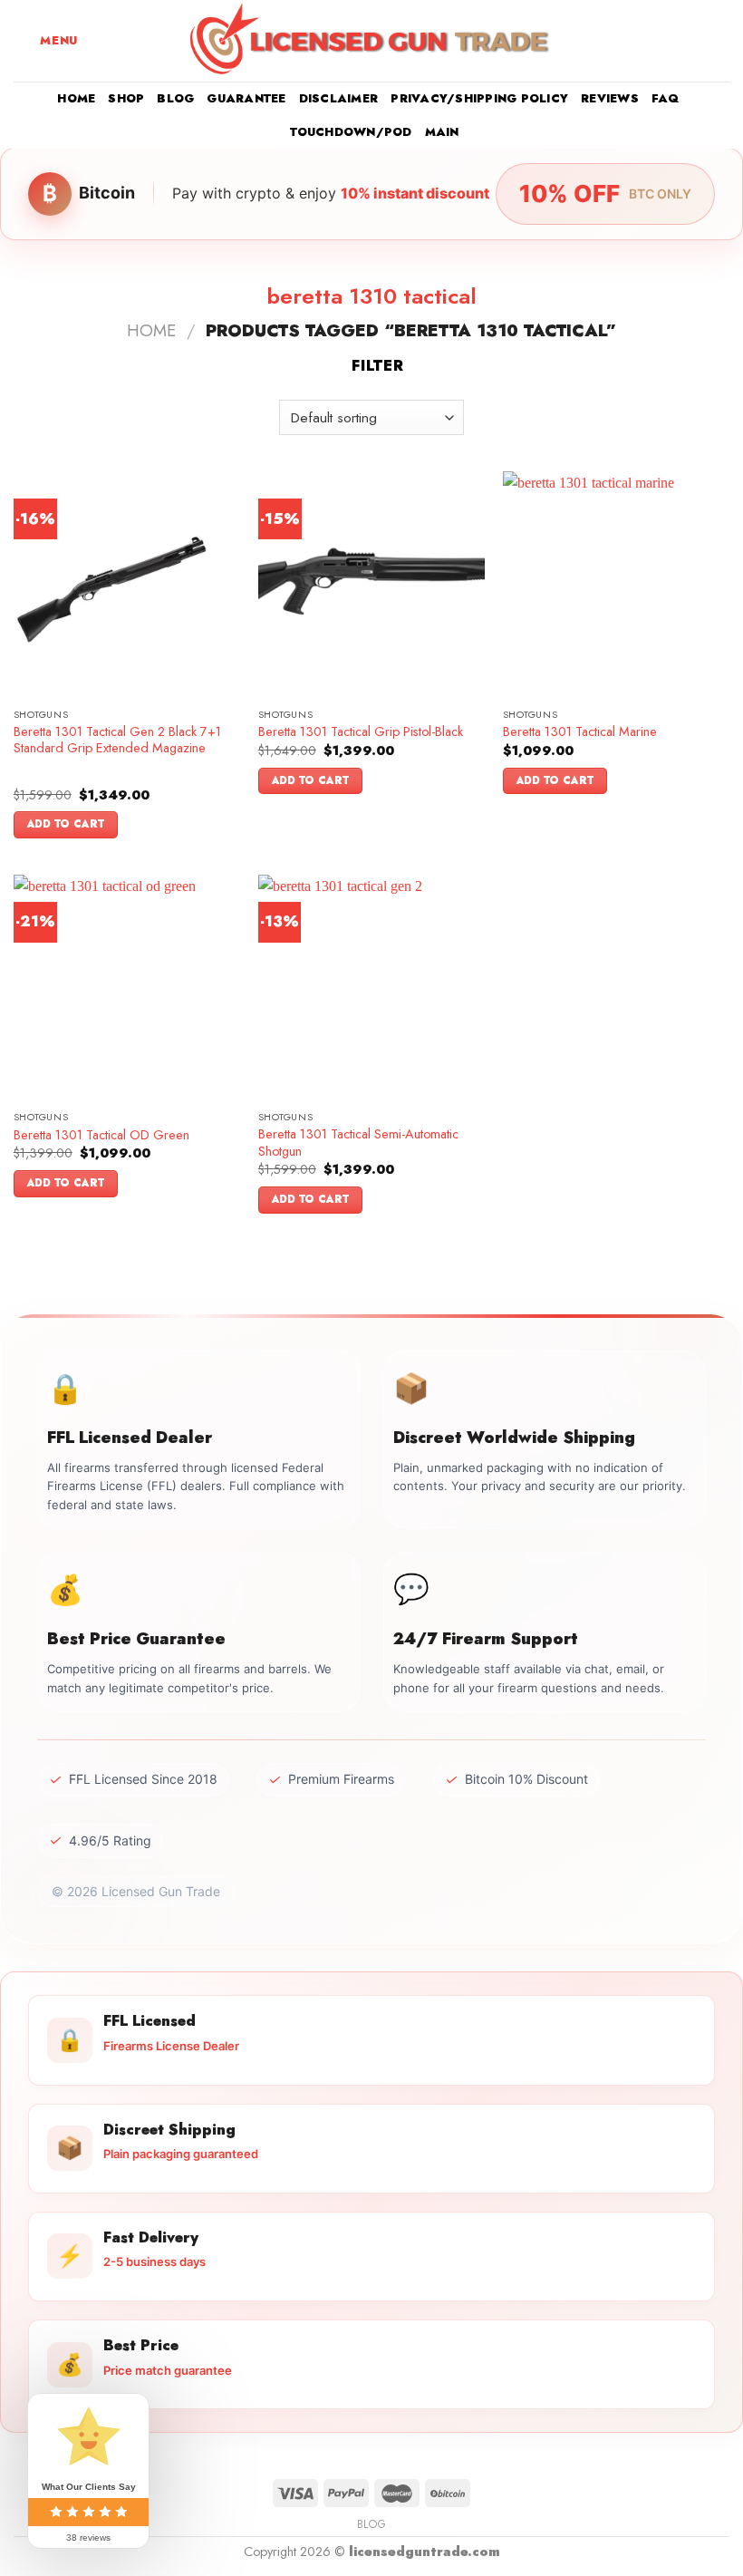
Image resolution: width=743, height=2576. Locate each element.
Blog (175, 98)
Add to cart (66, 824)
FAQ (666, 98)
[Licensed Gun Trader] (371, 41)
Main (442, 132)
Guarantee (246, 98)
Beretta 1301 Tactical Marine (580, 732)
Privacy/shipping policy (479, 98)
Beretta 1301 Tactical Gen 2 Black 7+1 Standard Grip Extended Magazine (117, 740)
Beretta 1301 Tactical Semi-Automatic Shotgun (358, 1143)
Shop (126, 98)
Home (76, 98)
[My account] (690, 41)
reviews (610, 98)
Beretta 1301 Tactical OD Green (101, 1135)
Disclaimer (339, 98)
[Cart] (720, 41)
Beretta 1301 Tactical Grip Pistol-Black (361, 732)
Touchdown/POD (351, 132)
